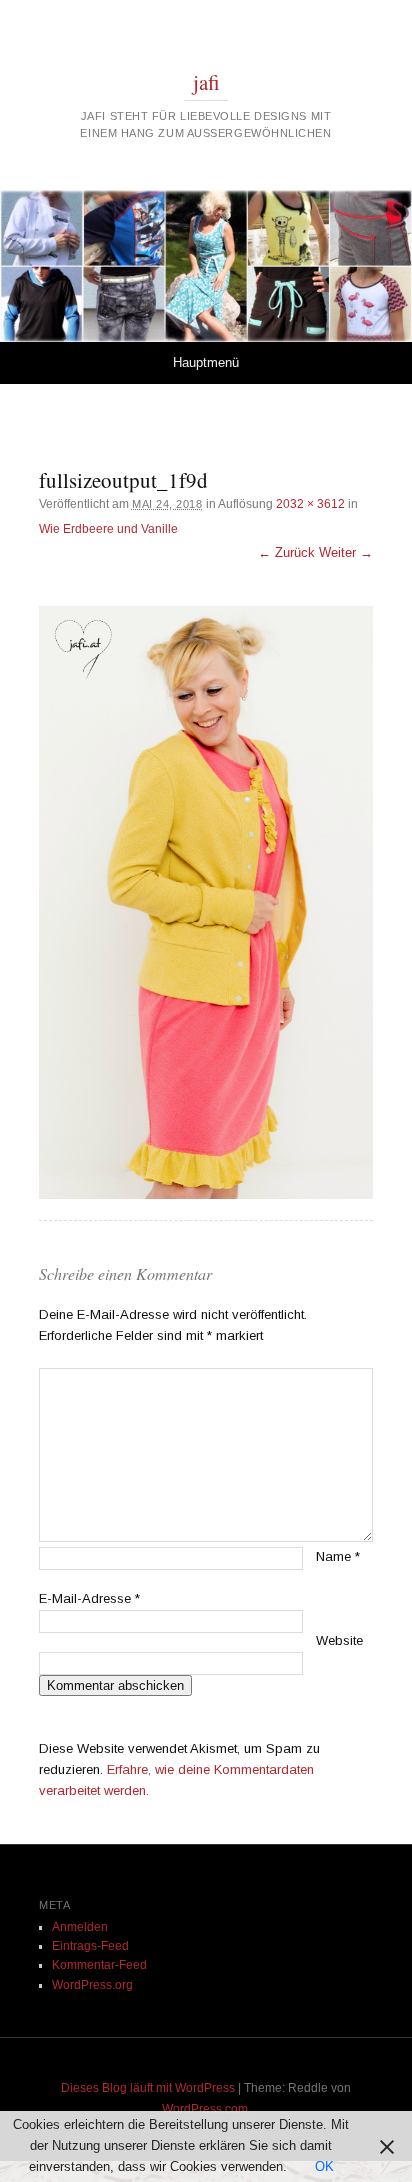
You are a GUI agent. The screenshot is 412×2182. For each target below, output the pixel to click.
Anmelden (80, 1927)
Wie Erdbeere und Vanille (108, 529)
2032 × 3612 (310, 504)
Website (339, 1640)
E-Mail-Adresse (89, 1598)
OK (324, 2166)
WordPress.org (92, 1985)
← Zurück (286, 552)
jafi (206, 82)
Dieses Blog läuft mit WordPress (148, 2088)
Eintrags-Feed (90, 1946)
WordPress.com (205, 2109)
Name (338, 1556)
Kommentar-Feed (99, 1965)
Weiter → (346, 552)
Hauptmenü (206, 362)
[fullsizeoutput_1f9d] (206, 903)
